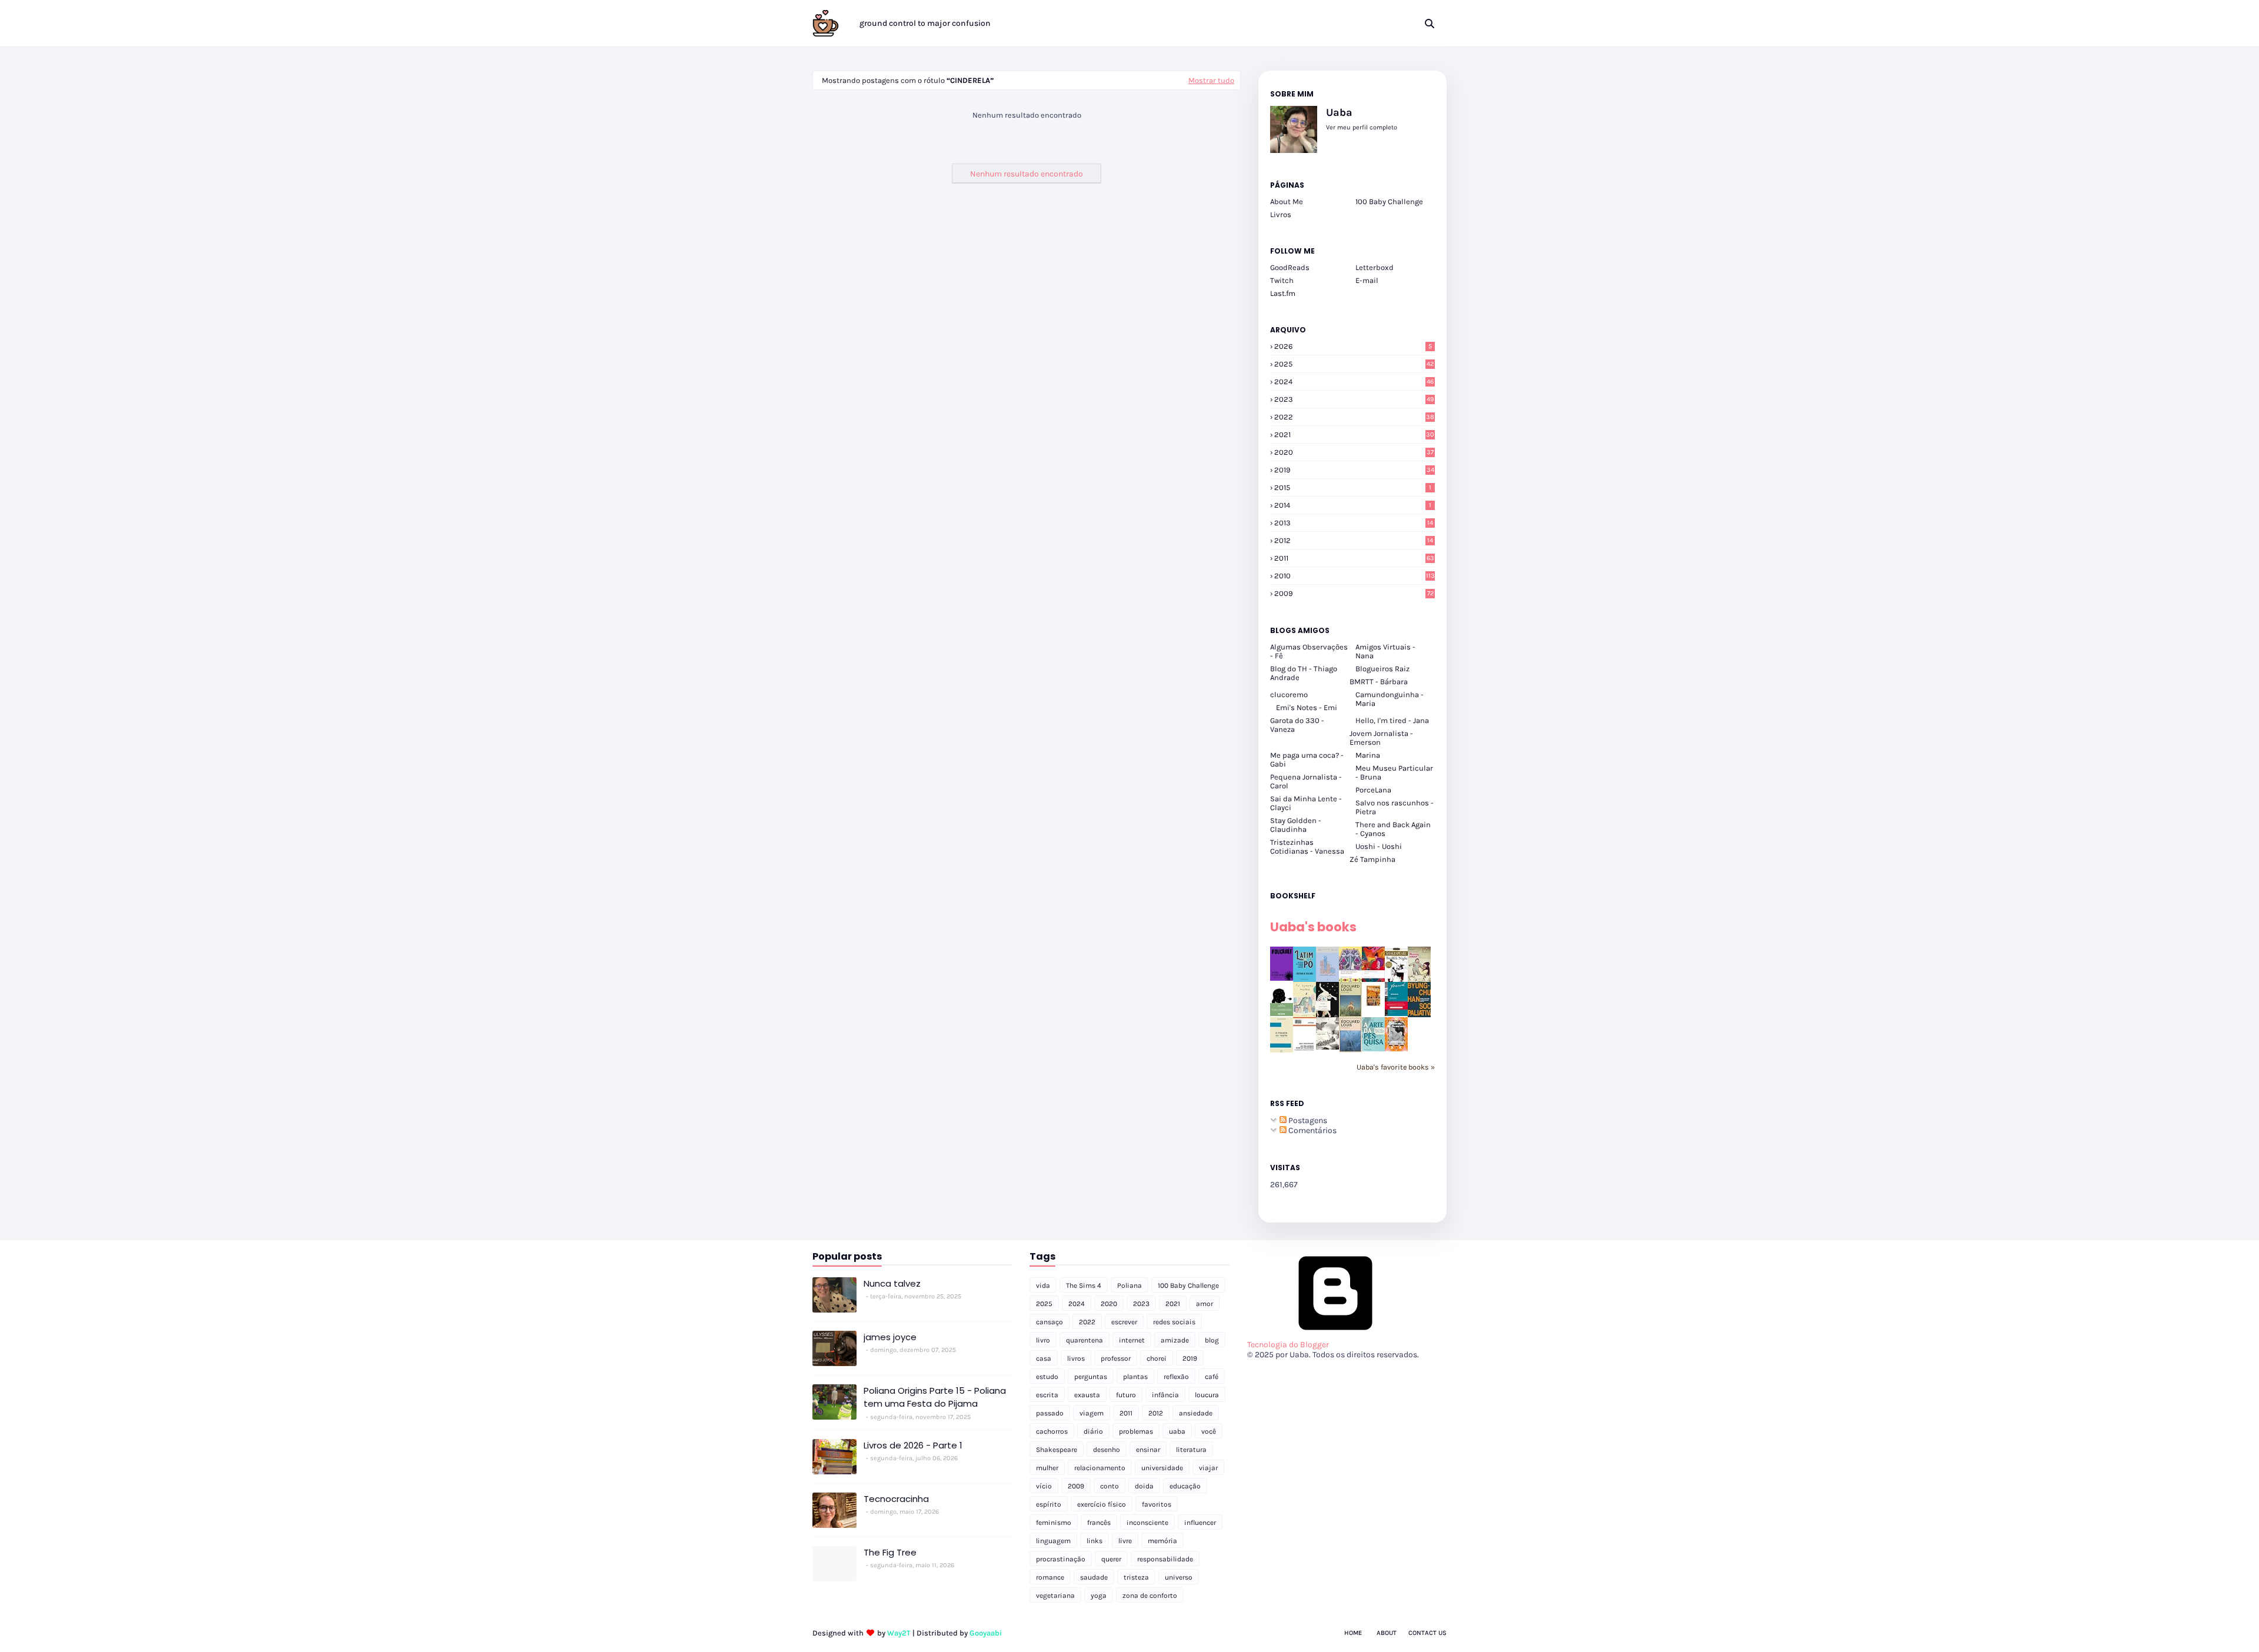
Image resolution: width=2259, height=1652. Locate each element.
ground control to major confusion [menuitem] (925, 23)
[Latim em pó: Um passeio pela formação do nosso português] (1305, 979)
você (1209, 1431)
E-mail (1367, 280)
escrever (1124, 1322)
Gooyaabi (986, 1633)
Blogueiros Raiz (1382, 669)
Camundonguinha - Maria (1390, 699)
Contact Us (1427, 1633)
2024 (1354, 382)
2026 (1353, 346)
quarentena (1084, 1340)
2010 (1355, 576)
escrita (1047, 1395)
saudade (1094, 1577)
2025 (1354, 364)
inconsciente (1147, 1523)
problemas (1136, 1431)
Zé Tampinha (1372, 859)
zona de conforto (1150, 1596)
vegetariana (1055, 1596)
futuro (1126, 1395)
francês (1099, 1523)
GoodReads (1290, 267)
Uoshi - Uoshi (1379, 846)
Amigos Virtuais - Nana (1385, 651)
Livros (1281, 214)
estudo (1047, 1377)
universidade (1162, 1468)
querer (1111, 1559)
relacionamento (1100, 1468)
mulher (1047, 1468)
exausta (1087, 1395)
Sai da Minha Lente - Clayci (1306, 803)
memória (1162, 1541)
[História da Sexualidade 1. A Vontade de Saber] (1282, 978)
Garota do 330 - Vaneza (1297, 725)
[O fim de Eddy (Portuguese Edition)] (1350, 1015)
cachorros (1052, 1431)
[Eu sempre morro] (1305, 1015)
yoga (1099, 1596)
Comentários (1312, 1130)
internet (1132, 1340)
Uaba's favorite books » (1396, 1067)
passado (1050, 1413)
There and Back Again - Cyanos (1393, 829)
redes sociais (1174, 1322)
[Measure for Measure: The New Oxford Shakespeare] (1350, 979)
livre (1125, 1541)
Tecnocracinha (896, 1499)
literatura (1191, 1450)
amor (1205, 1304)
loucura (1207, 1395)
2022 (1354, 417)
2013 (1354, 523)
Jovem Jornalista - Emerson (1381, 738)
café (1212, 1377)
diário (1093, 1431)
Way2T (899, 1633)
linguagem (1053, 1541)
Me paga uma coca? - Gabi (1307, 760)
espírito (1049, 1504)
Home (1353, 1633)
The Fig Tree (890, 1552)
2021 (1354, 434)
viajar (1208, 1468)
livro (1043, 1340)
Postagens (1307, 1120)
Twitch (1282, 280)
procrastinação (1061, 1559)
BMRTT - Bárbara (1379, 682)
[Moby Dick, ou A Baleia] (1327, 1047)
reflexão (1176, 1377)
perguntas (1091, 1377)
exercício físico (1102, 1504)
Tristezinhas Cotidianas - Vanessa (1307, 847)
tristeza (1136, 1577)
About (1387, 1633)
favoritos (1157, 1504)
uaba (1177, 1431)
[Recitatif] (1282, 1013)
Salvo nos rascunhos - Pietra (1395, 807)
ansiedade (1196, 1413)
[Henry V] (1373, 979)
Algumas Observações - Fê (1309, 651)
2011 (1354, 558)
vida (1043, 1285)
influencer (1200, 1523)
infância (1165, 1395)
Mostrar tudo (1211, 80)
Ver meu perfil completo (1362, 127)
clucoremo (1289, 695)
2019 (1354, 470)
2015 (1353, 487)
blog (1212, 1340)
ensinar (1148, 1450)
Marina (1368, 755)
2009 (1354, 593)
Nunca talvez (892, 1283)
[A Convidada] (1396, 1049)
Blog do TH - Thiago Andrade (1304, 673)
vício (1044, 1486)
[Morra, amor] (1419, 979)
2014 (1353, 505)
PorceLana (1373, 790)
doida (1144, 1486)
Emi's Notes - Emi (1307, 707)
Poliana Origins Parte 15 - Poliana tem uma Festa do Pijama (935, 1397)
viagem (1092, 1413)
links (1094, 1541)
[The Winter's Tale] (1327, 979)
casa (1044, 1358)
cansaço (1049, 1322)
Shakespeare (1057, 1450)
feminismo (1054, 1523)
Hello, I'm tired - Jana (1392, 720)
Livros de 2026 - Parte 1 (913, 1445)
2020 (1354, 452)
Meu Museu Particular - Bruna (1394, 772)
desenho (1107, 1450)
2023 (1354, 399)
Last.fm (1283, 293)
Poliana (1129, 1285)
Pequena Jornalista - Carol (1306, 781)
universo (1179, 1577)
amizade (1175, 1340)
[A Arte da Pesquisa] (1373, 1049)
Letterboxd (1375, 267)
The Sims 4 (1084, 1285)
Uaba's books (1313, 927)
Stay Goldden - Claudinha (1296, 825)
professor (1116, 1358)
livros (1076, 1358)
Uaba (1339, 112)
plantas (1135, 1377)
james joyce (890, 1337)
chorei (1157, 1358)
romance (1050, 1577)
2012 (1354, 540)
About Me (1287, 201)
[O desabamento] (1350, 1050)
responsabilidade (1165, 1559)
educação (1185, 1486)
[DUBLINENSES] (1373, 1007)
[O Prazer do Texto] (1282, 1052)
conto (1109, 1486)
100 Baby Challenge (1389, 201)
